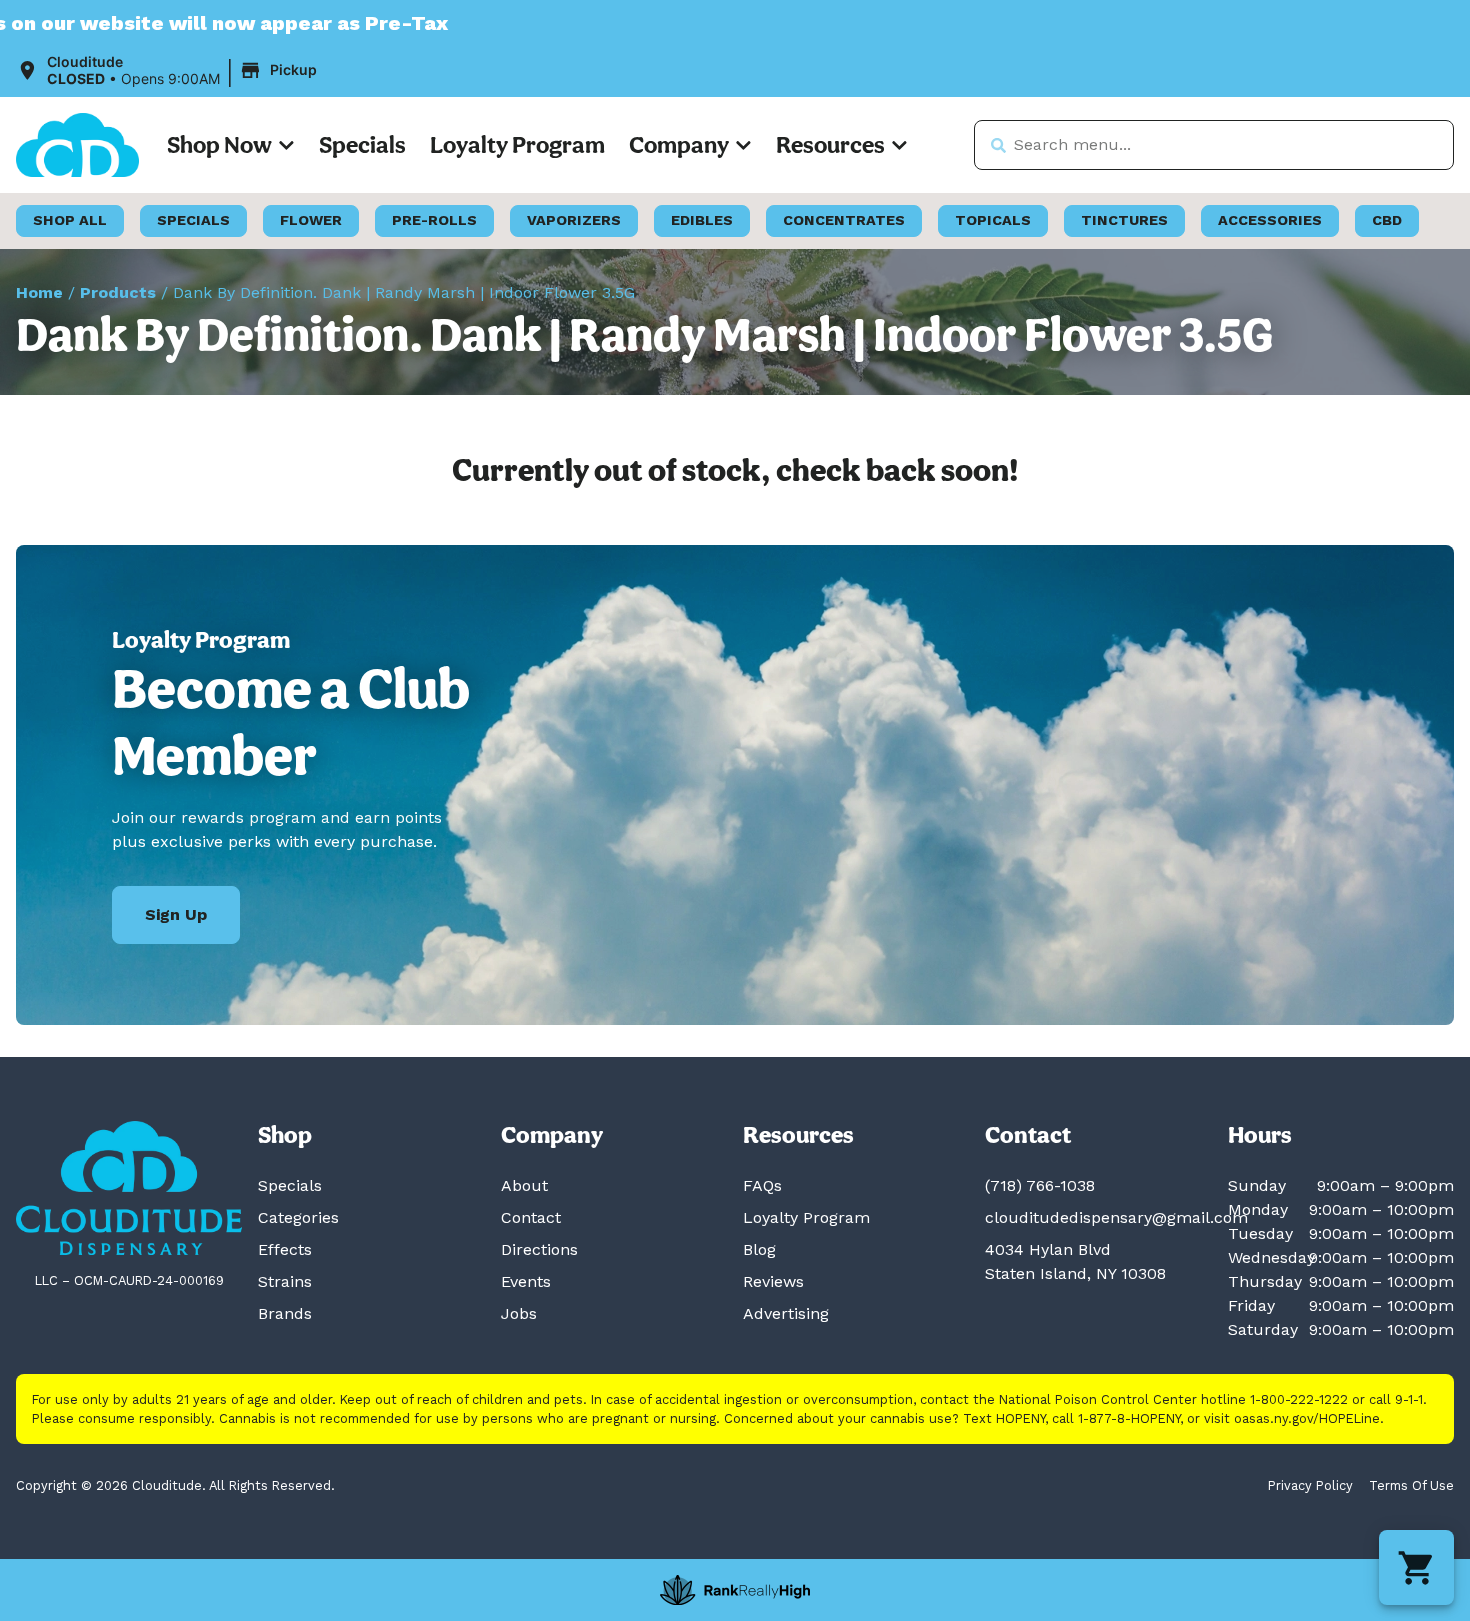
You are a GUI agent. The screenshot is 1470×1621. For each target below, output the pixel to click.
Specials (362, 144)
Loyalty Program (517, 144)
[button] (169, 71)
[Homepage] (129, 1188)
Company (679, 144)
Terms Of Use (1411, 1485)
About (524, 1185)
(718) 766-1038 (1040, 1185)
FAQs (762, 1185)
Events (526, 1281)
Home (39, 292)
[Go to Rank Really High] (735, 1590)
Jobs (519, 1313)
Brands (285, 1313)
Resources (830, 144)
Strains (285, 1281)
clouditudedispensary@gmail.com (1116, 1217)
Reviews (773, 1281)
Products (118, 292)
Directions (539, 1249)
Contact (531, 1217)
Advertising (786, 1313)
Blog (759, 1249)
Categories (298, 1217)
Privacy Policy (1310, 1485)
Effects (285, 1249)
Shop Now (219, 144)
